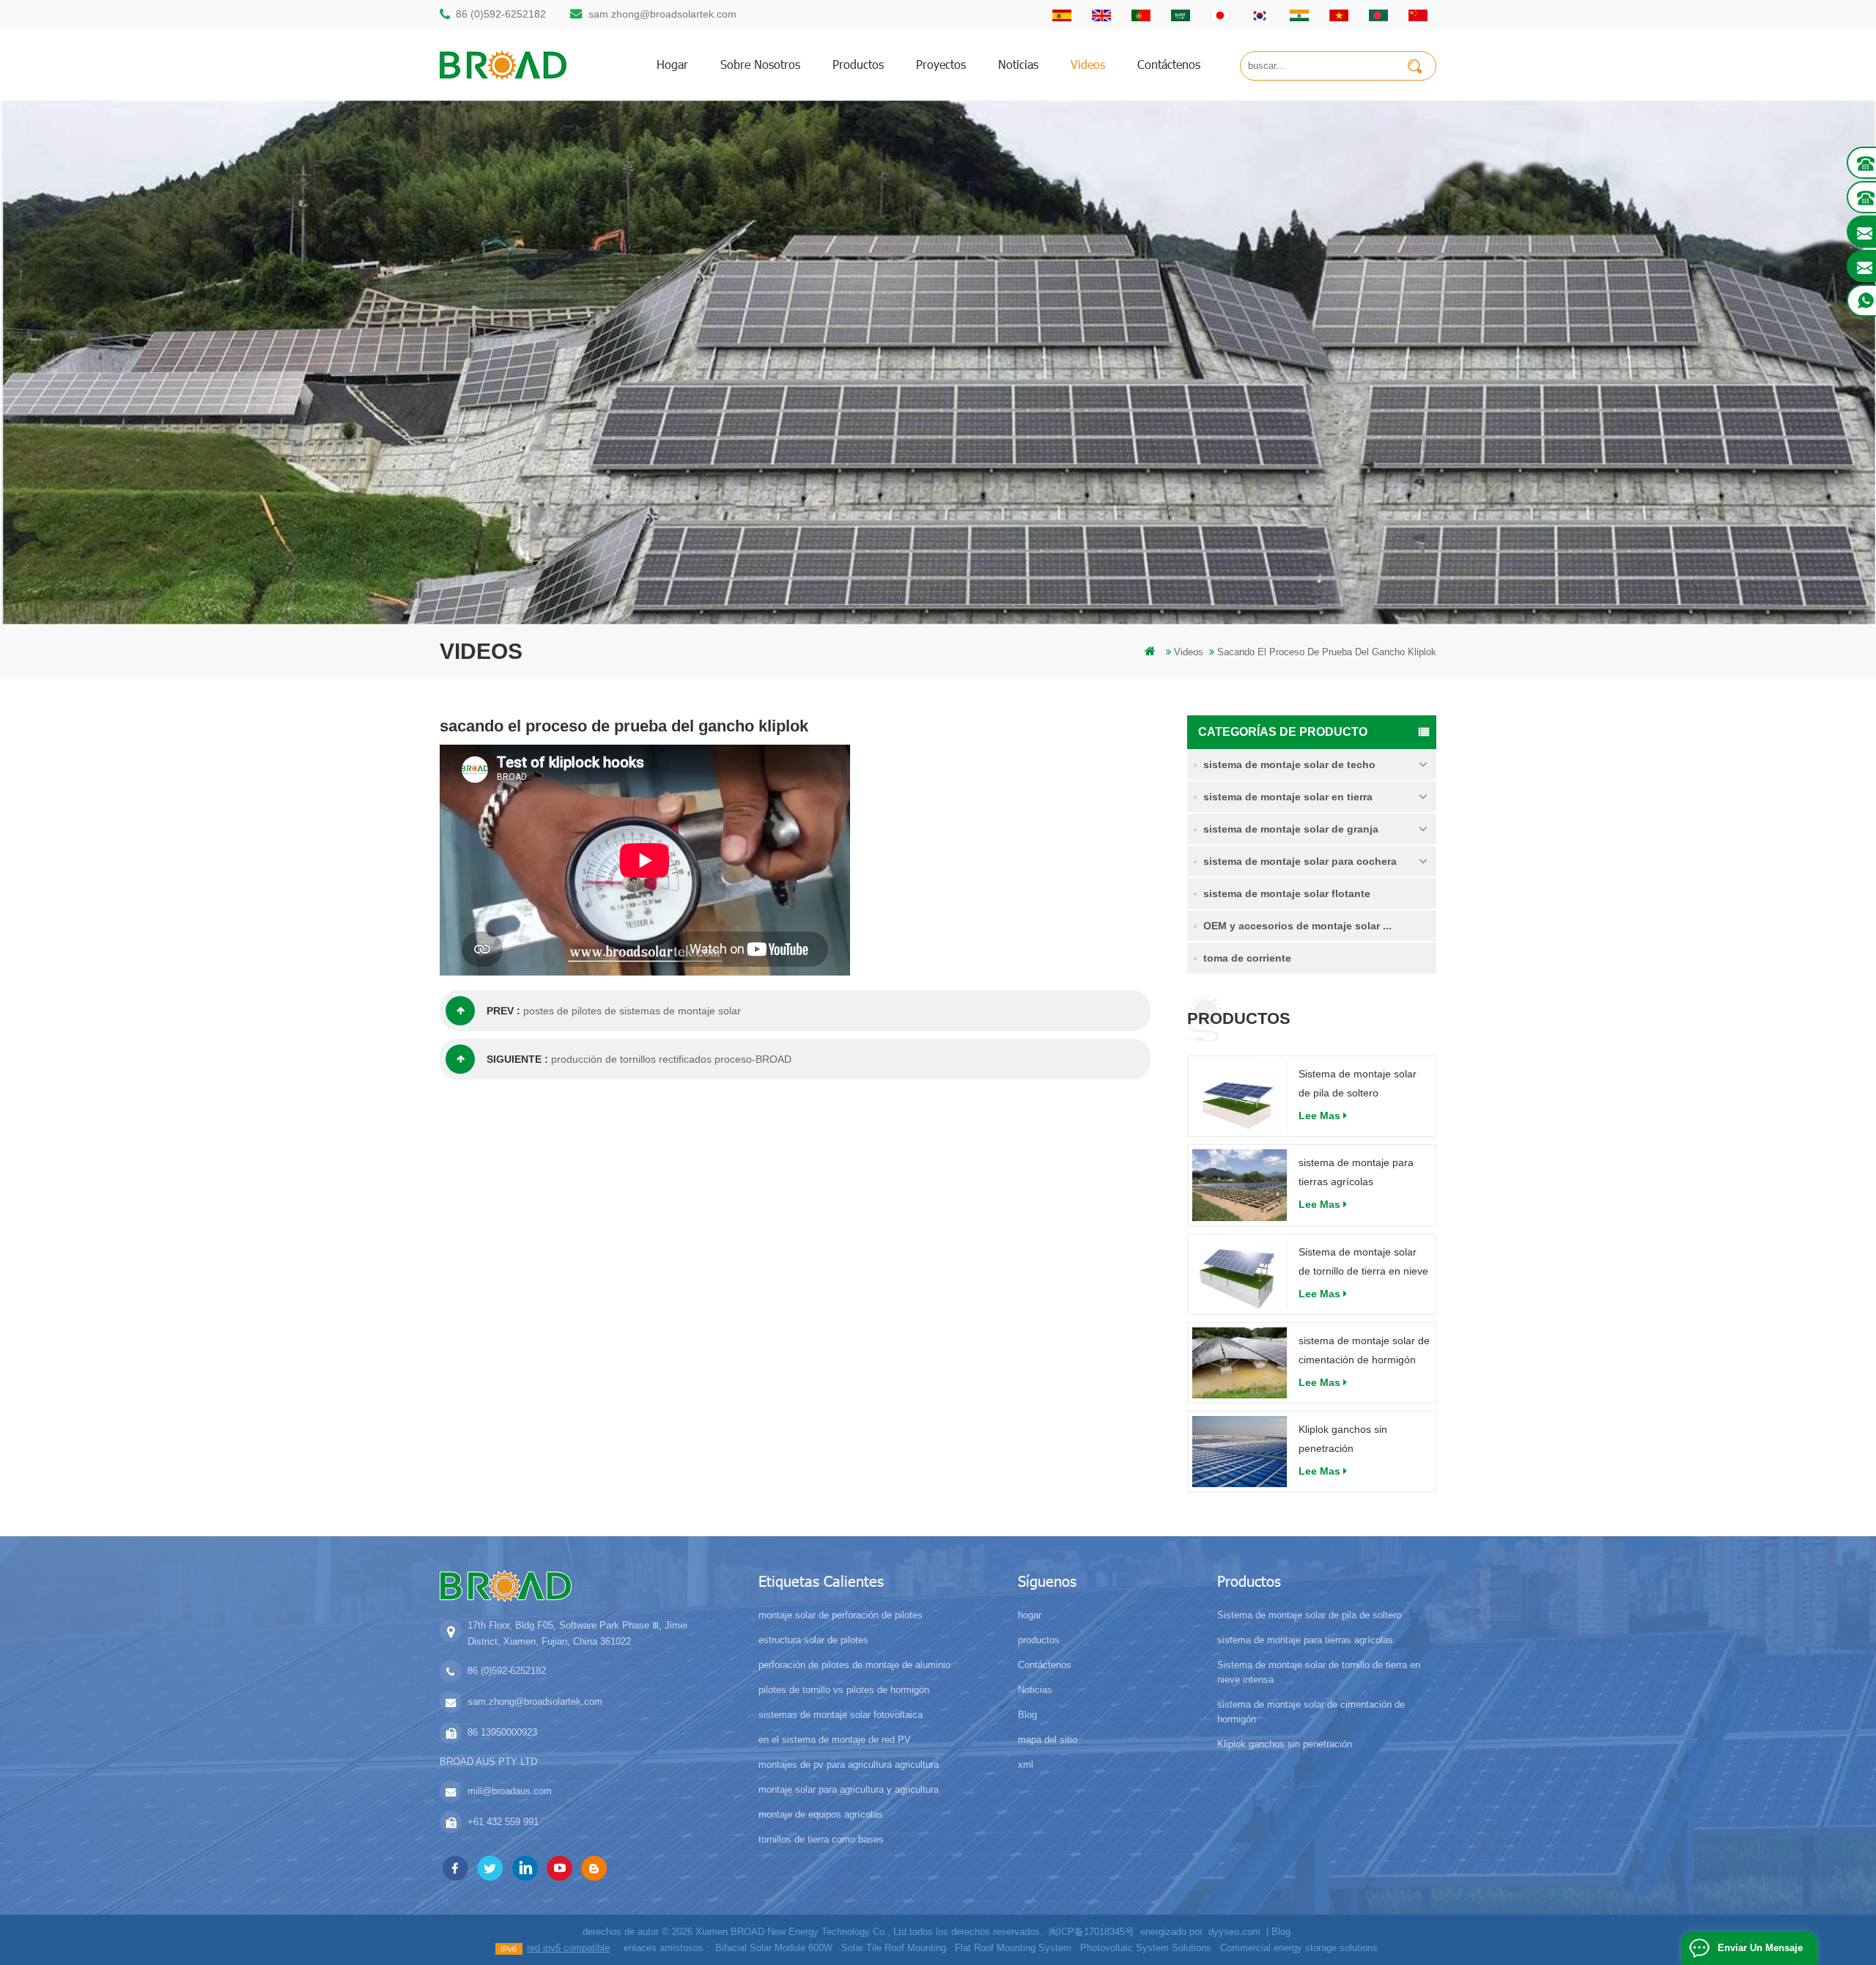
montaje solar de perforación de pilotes (841, 1615)
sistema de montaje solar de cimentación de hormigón (1364, 1350)
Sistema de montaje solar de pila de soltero (1358, 1083)
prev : (503, 1011)
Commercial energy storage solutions (1299, 1948)
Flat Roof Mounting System (1013, 1948)
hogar (672, 64)
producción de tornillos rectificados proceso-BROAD (671, 1059)
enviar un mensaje (1760, 1948)
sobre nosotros (760, 64)
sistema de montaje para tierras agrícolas (1356, 1172)
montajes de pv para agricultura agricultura (849, 1765)
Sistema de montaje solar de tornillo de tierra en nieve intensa (1363, 1263)
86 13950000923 (502, 1732)
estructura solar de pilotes (813, 1640)
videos (1088, 64)
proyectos (941, 64)
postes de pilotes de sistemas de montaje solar (632, 1011)
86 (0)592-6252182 (501, 14)
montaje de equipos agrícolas (821, 1814)
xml (1026, 1765)
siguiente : (517, 1059)
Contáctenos (1169, 64)
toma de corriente (1247, 958)
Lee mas (1319, 1116)
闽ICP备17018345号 (1092, 1932)
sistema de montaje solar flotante (1287, 893)
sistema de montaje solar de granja (1291, 829)
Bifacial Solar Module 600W (774, 1948)
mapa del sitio (1048, 1740)
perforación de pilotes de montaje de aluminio (854, 1665)
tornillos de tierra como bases (821, 1839)
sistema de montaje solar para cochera (1300, 861)
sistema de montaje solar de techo (1289, 764)
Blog (1027, 1715)
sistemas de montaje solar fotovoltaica (841, 1715)
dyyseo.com (1234, 1932)
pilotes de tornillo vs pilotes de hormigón (844, 1690)
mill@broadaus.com (510, 1791)
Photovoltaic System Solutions (1146, 1948)
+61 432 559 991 (503, 1822)
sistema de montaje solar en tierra (1288, 797)
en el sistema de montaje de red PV (835, 1740)
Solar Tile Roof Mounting (894, 1948)
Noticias (1018, 64)
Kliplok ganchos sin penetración (1343, 1439)
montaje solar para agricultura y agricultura (849, 1789)
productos (858, 64)
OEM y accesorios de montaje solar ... (1297, 926)
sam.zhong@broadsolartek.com (662, 14)
